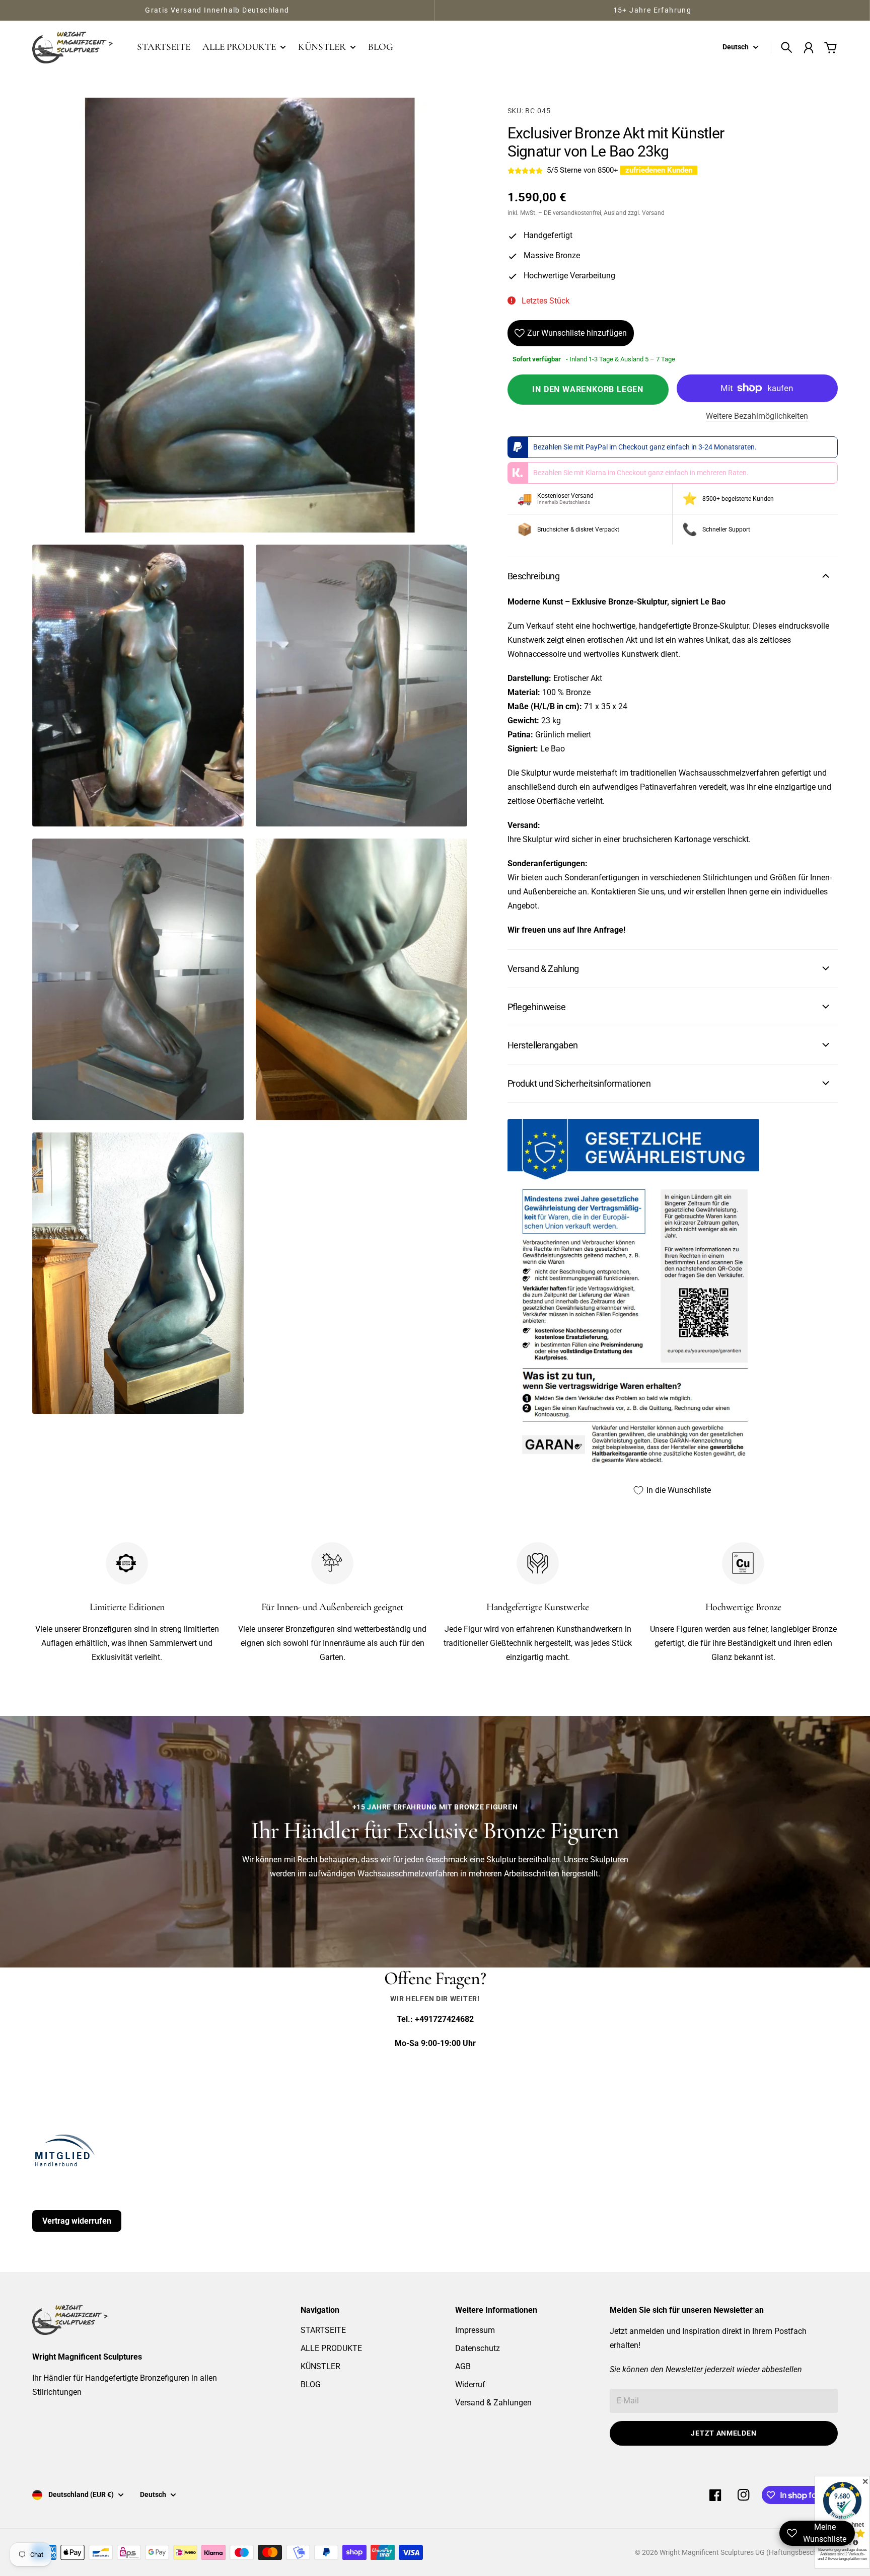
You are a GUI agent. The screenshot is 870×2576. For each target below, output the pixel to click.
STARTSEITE (323, 2330)
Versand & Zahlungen (493, 2403)
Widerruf (470, 2384)
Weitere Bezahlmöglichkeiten (757, 416)
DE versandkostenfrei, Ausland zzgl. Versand (604, 213)
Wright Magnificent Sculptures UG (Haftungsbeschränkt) (748, 2552)
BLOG (311, 2384)
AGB (463, 2366)
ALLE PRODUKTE (331, 2348)
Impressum (475, 2330)
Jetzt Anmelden (723, 2433)
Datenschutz (478, 2348)
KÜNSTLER (320, 2366)
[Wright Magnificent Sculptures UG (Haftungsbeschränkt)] (72, 47)
